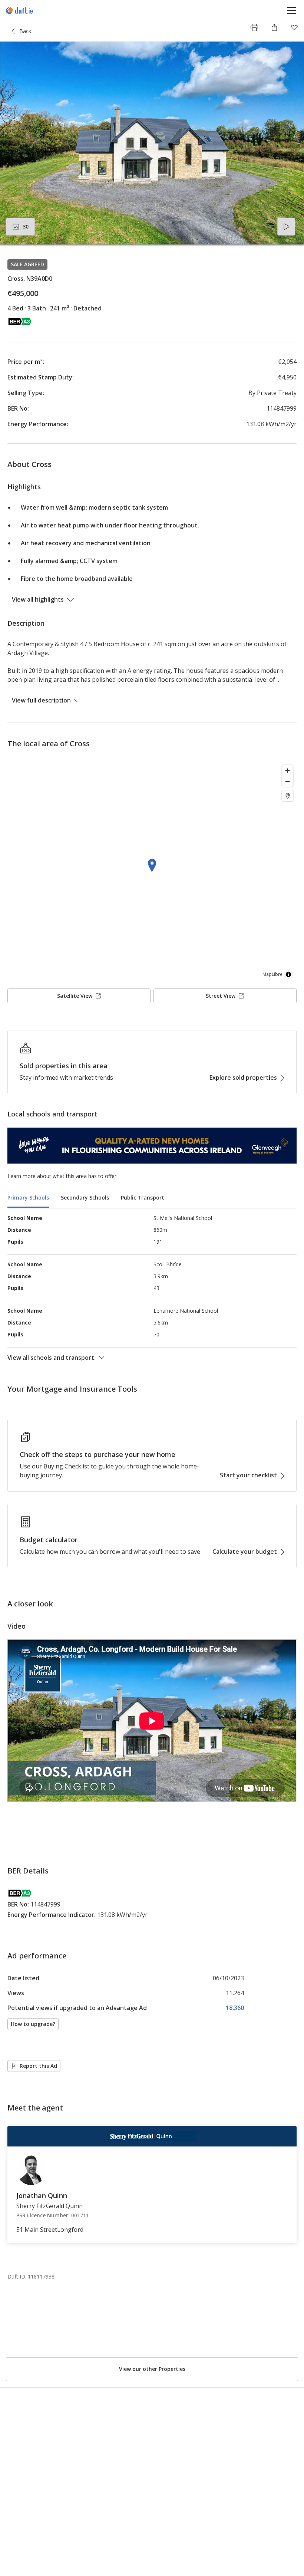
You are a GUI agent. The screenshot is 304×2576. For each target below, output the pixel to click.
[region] (152, 872)
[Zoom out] (288, 781)
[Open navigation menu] (292, 10)
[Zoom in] (288, 771)
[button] (152, 143)
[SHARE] (274, 27)
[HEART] (294, 27)
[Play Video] (286, 227)
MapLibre (272, 974)
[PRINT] (254, 27)
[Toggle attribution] (288, 974)
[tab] (28, 1198)
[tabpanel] (152, 1288)
